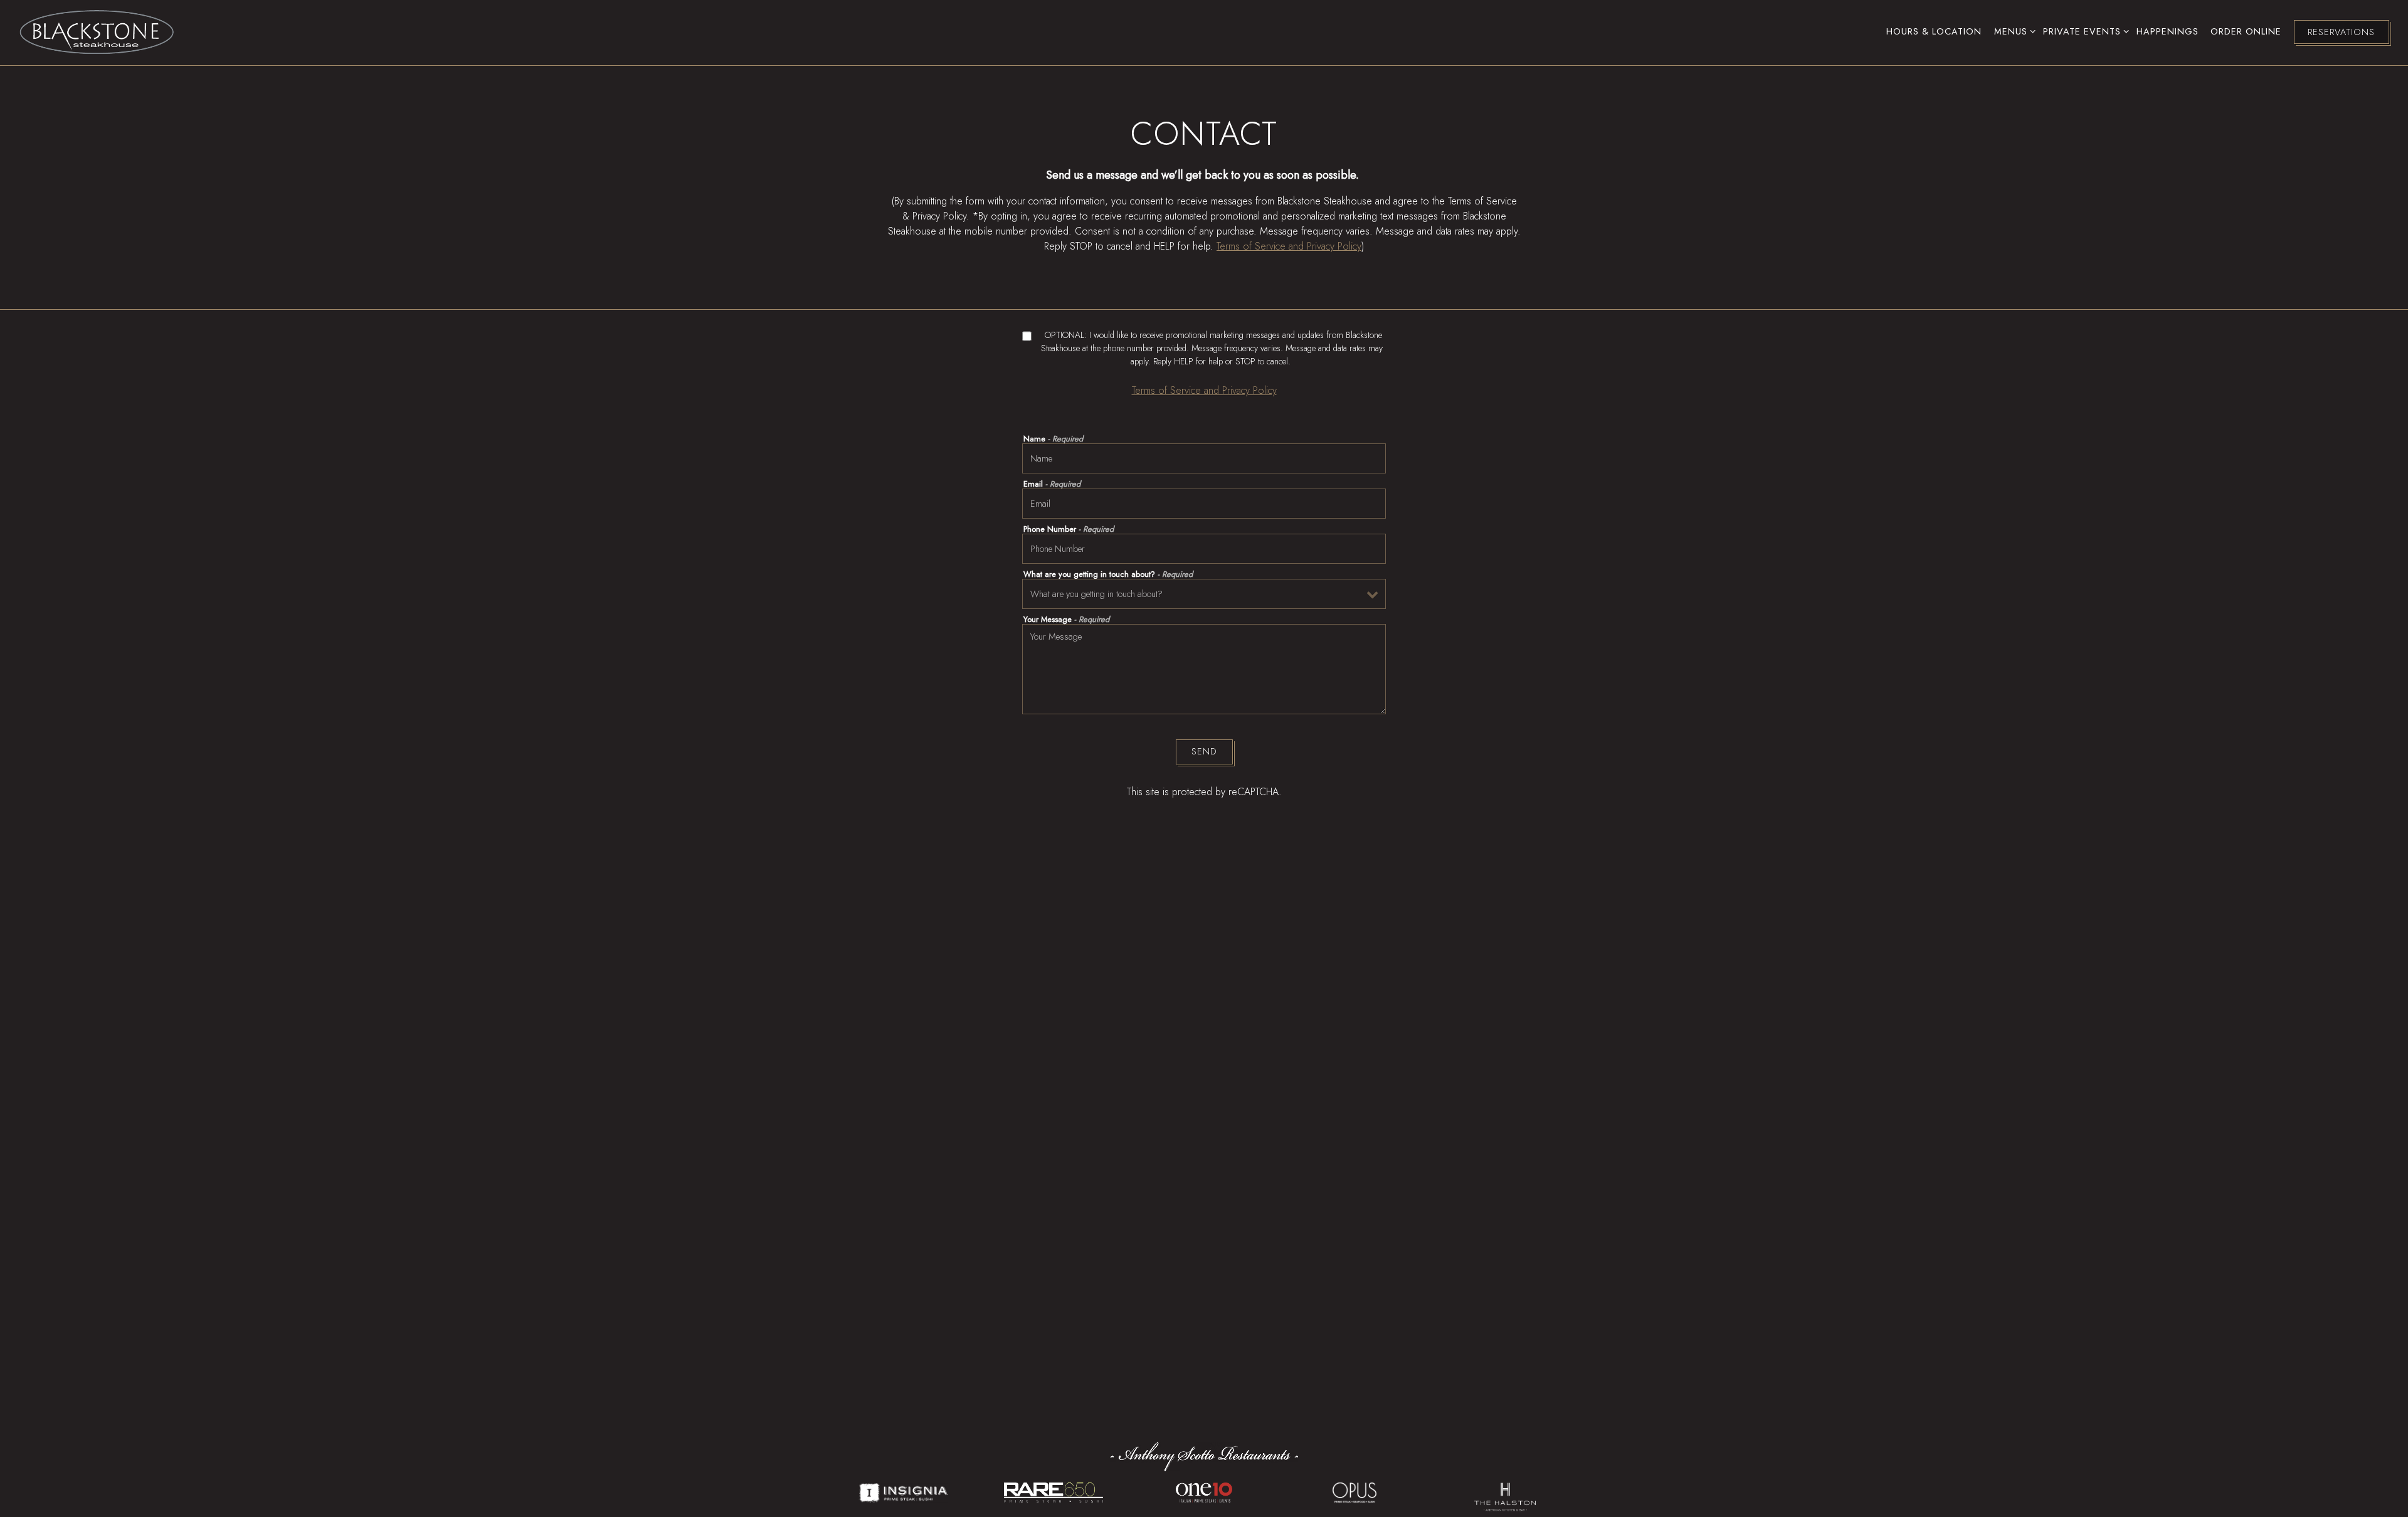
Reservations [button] (2341, 32)
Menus (2013, 31)
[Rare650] (1053, 1491)
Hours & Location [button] (1934, 31)
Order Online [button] (2246, 31)
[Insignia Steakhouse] (903, 1491)
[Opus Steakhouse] (1354, 1491)
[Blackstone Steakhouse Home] (97, 31)
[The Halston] (1505, 1491)
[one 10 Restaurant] (1204, 1491)
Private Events (2084, 31)
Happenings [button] (2168, 31)
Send (1204, 751)
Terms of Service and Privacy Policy (1289, 246)
